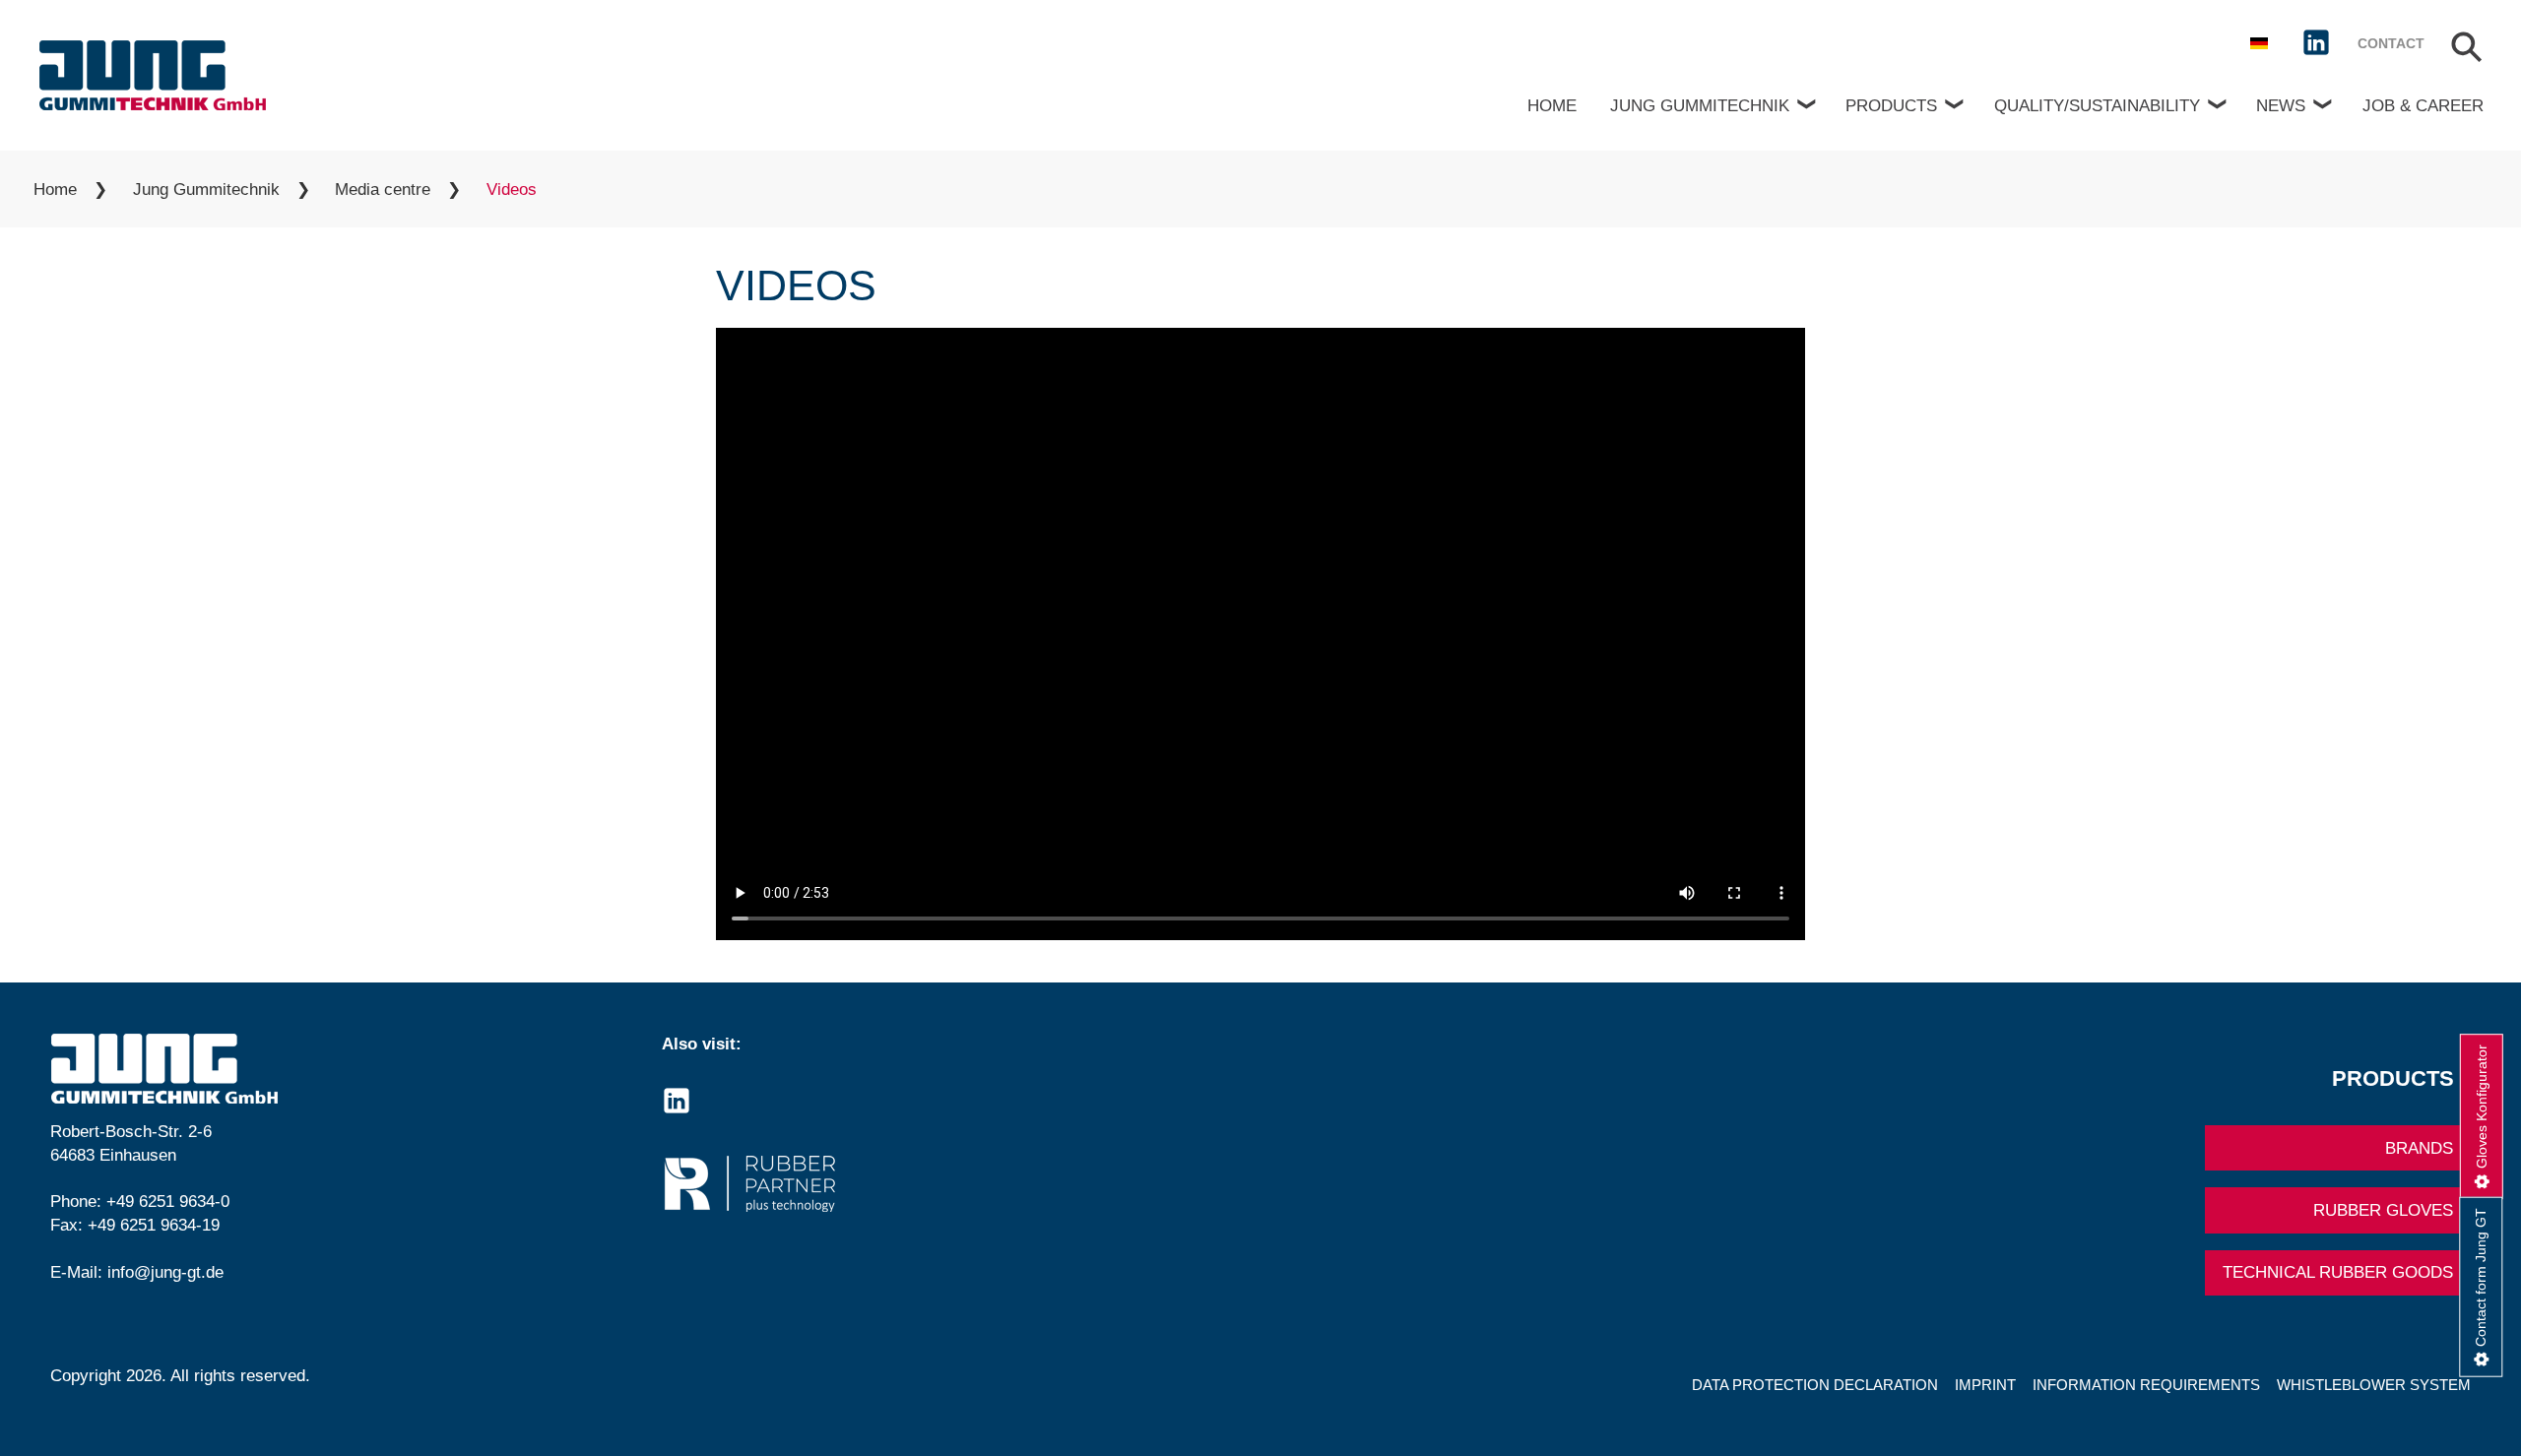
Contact (2391, 44)
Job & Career (2423, 106)
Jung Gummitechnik (1700, 106)
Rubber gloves (2383, 1210)
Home (1552, 106)
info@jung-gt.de (165, 1272)
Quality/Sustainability (2097, 106)
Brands (2419, 1148)
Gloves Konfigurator (2482, 1107)
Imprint (1985, 1385)
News (2281, 106)
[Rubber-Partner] (955, 1184)
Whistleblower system (2374, 1385)
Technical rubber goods (2338, 1272)
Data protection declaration (1815, 1385)
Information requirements (2146, 1385)
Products (1891, 106)
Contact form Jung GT (2481, 1276)
